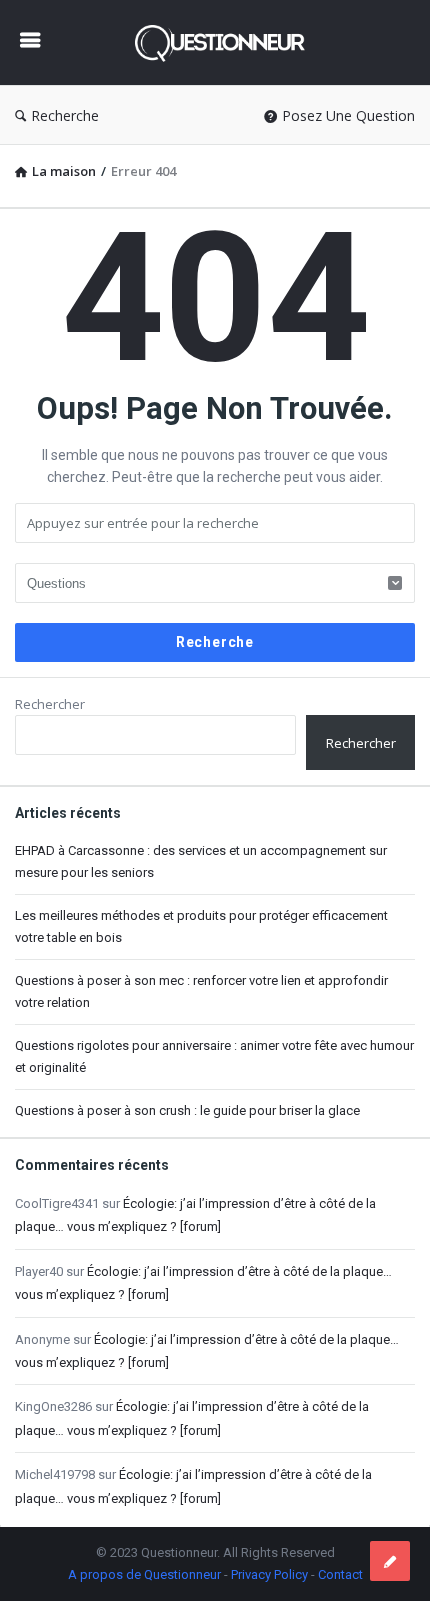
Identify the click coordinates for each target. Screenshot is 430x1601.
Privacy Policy (269, 1574)
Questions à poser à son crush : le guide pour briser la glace (187, 1110)
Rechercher (50, 704)
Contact (340, 1574)
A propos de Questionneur (144, 1574)
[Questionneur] (225, 42)
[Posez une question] (390, 1561)
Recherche (65, 115)
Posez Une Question (348, 115)
